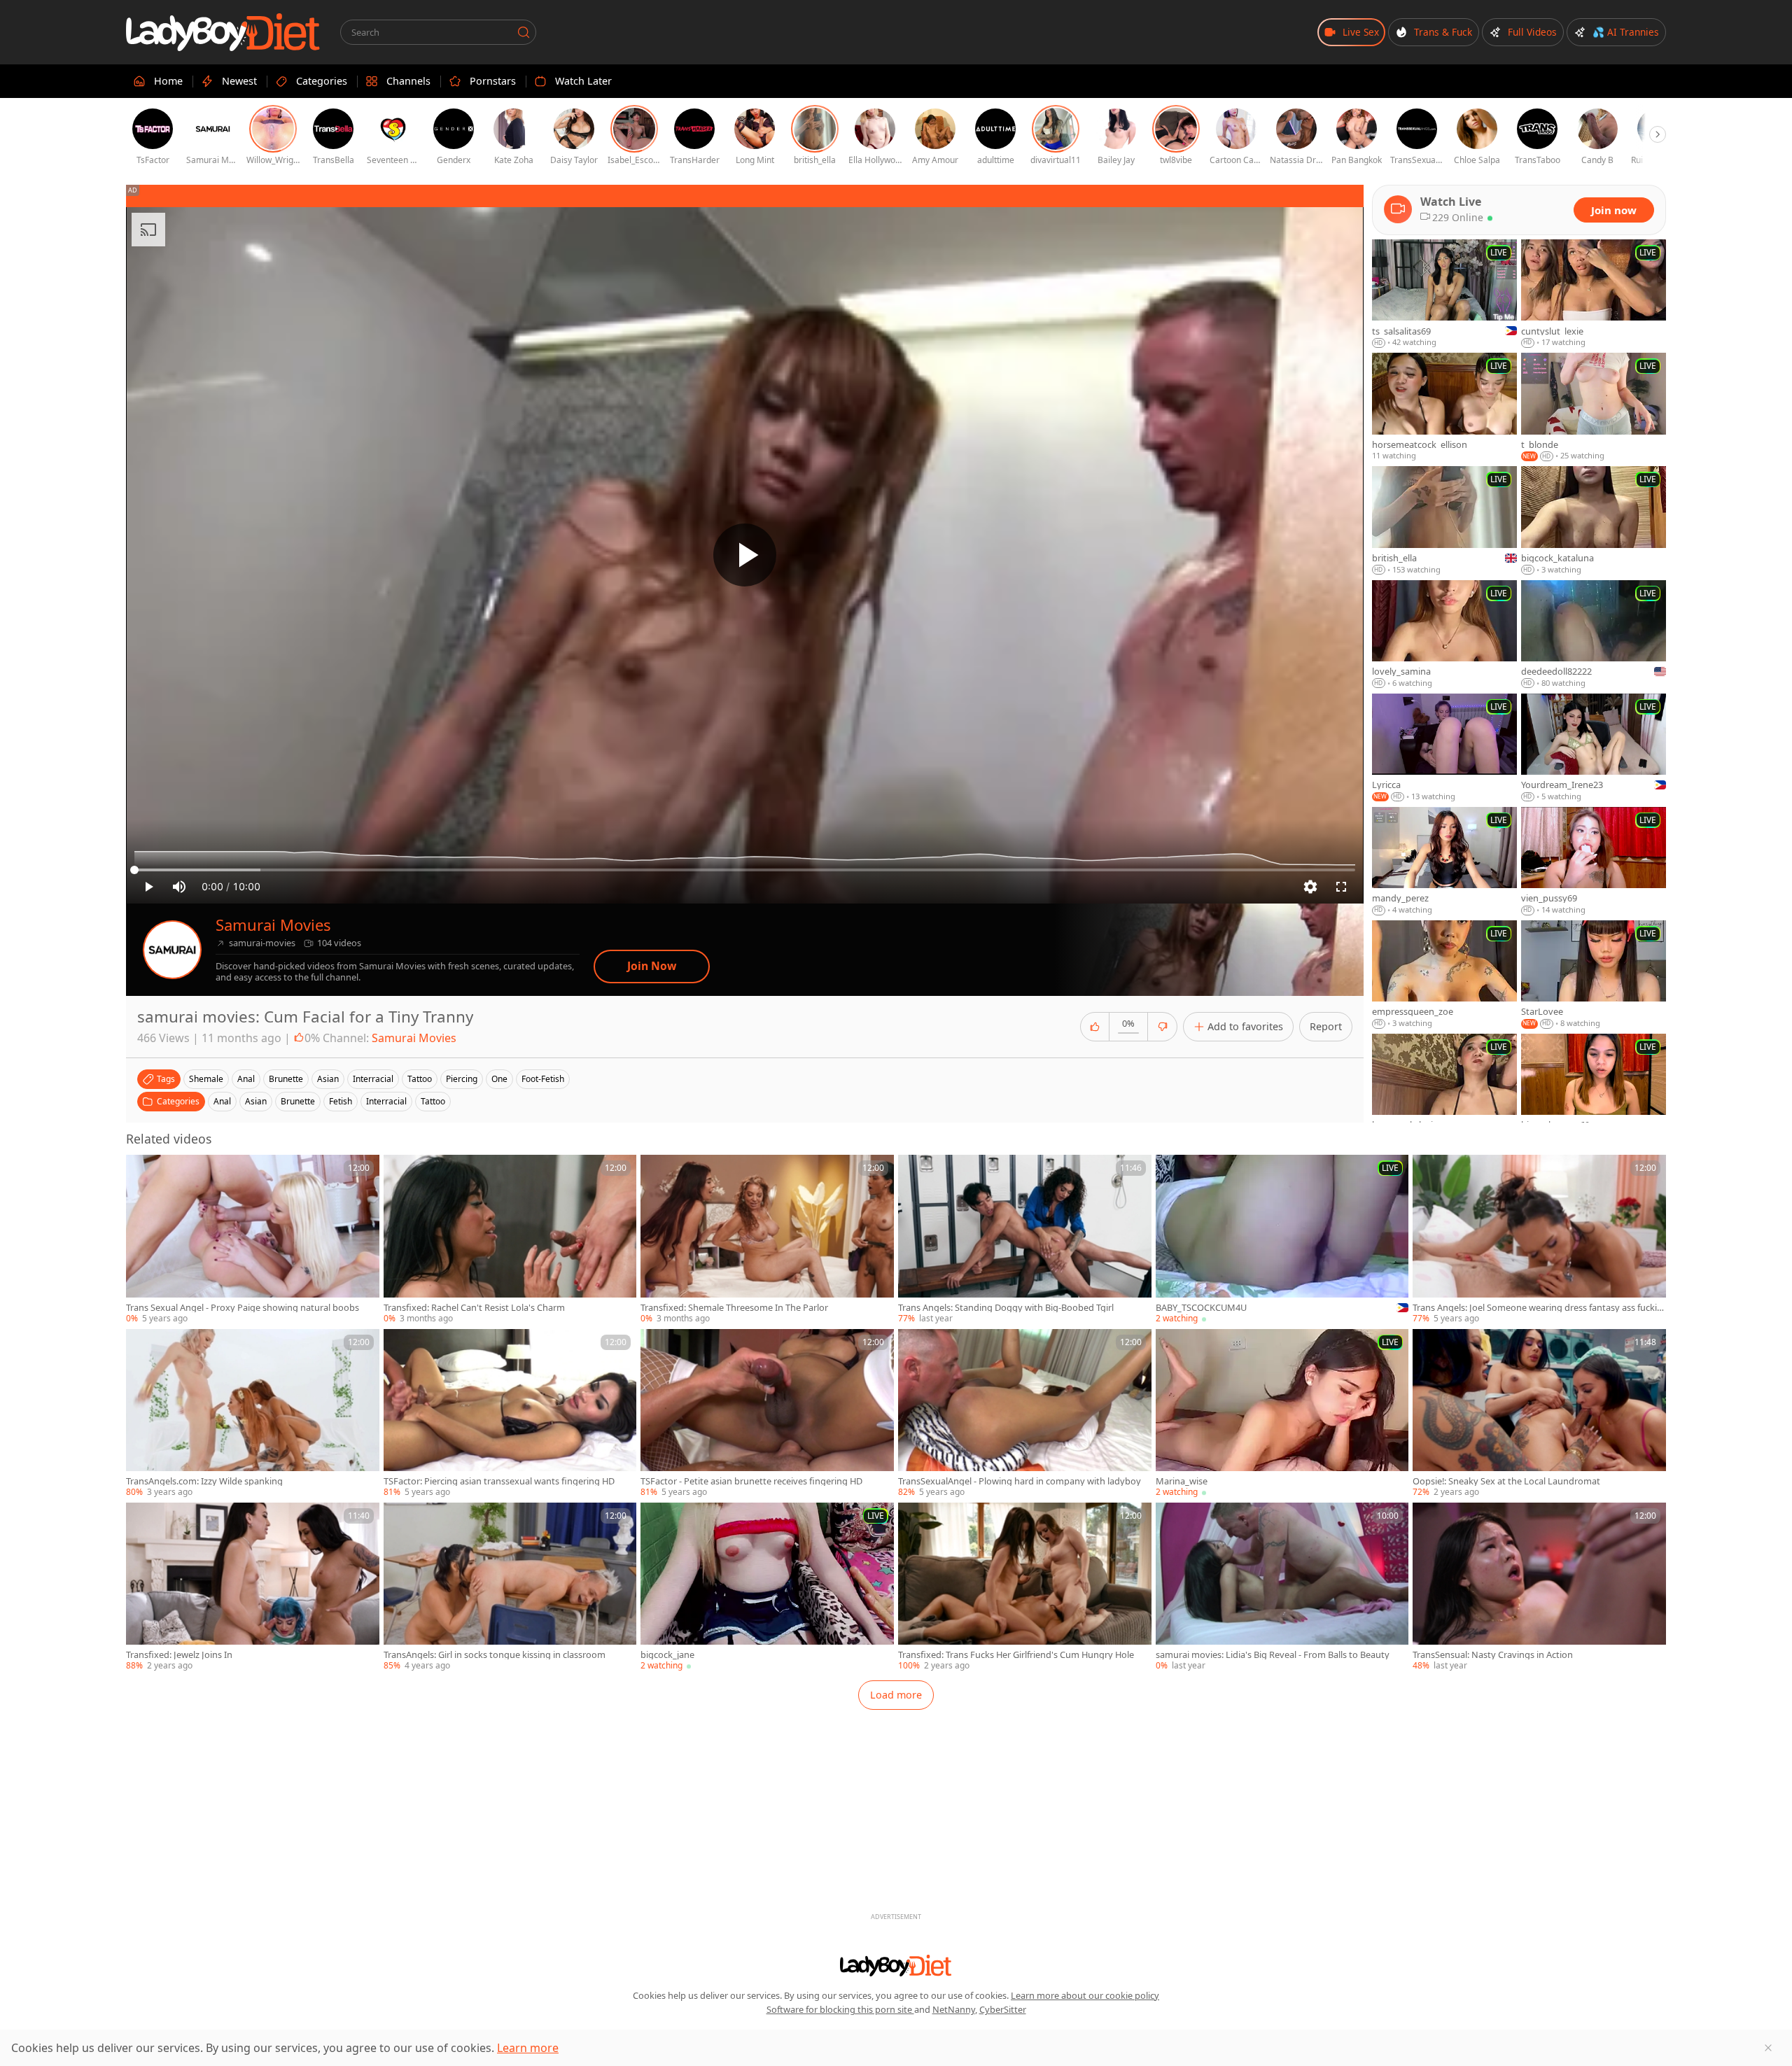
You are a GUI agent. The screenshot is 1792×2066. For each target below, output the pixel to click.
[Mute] (179, 887)
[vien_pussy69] (1594, 862)
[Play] (745, 555)
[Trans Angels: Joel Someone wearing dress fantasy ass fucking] (1539, 1239)
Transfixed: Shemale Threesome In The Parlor (734, 1308)
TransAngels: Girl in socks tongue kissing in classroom (495, 1655)
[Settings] (1310, 887)
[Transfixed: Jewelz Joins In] (253, 1587)
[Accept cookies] (1768, 2048)
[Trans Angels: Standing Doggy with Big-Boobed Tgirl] (1025, 1239)
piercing (462, 1079)
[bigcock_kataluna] (1594, 521)
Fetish (341, 1101)
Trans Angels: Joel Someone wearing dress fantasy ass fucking (1538, 1308)
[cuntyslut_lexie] (1594, 294)
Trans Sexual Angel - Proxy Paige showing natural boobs (243, 1308)
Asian (256, 1101)
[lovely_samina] (1444, 635)
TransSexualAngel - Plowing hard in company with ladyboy (1020, 1481)
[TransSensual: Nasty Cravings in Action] (1539, 1587)
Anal (222, 1101)
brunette (286, 1079)
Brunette (298, 1101)
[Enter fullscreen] (1341, 887)
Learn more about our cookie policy (1085, 1995)
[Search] (524, 32)
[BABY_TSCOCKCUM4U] (1282, 1239)
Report (1326, 1026)
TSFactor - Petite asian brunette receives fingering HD (751, 1481)
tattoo (420, 1079)
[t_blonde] (1594, 407)
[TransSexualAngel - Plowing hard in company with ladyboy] (1025, 1414)
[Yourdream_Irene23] (1594, 748)
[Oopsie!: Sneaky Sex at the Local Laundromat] (1539, 1414)
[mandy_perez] (1444, 862)
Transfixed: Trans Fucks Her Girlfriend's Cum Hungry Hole (1016, 1655)
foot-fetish (543, 1079)
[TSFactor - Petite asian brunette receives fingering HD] (767, 1414)
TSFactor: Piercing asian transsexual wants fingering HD (499, 1481)
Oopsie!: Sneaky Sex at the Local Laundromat (1506, 1481)
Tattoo (433, 1101)
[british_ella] (1444, 521)
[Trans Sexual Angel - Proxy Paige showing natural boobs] (253, 1239)
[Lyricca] (1444, 748)
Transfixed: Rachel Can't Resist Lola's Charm (474, 1308)
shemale (206, 1079)
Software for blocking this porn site (840, 2009)
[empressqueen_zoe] (1444, 975)
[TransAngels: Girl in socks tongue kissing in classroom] (510, 1587)
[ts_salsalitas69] (1444, 294)
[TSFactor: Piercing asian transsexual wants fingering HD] (510, 1414)
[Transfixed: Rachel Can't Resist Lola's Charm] (510, 1239)
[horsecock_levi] (1444, 1088)
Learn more (528, 2048)
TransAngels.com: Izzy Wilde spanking (204, 1481)
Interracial (386, 1101)
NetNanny (954, 2009)
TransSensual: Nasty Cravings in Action (1493, 1655)
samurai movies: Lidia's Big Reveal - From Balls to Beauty (1273, 1655)
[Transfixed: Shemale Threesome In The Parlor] (767, 1239)
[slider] (745, 870)
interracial (373, 1079)
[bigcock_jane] (767, 1587)
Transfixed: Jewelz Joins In (179, 1655)
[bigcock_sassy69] (1594, 1088)
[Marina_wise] (1282, 1414)
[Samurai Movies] (172, 950)
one (499, 1079)
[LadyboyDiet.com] (223, 32)
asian (328, 1079)
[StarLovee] (1594, 975)
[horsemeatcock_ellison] (1444, 407)
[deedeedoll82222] (1594, 635)
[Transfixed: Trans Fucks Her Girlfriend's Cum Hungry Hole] (1025, 1587)
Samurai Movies (273, 925)
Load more (896, 1695)
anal (246, 1079)
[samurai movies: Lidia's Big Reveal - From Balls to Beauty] (1282, 1587)
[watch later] (143, 1172)
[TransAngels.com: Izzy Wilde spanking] (253, 1414)
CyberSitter (1003, 2009)
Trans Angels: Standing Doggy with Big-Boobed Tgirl (1006, 1308)
